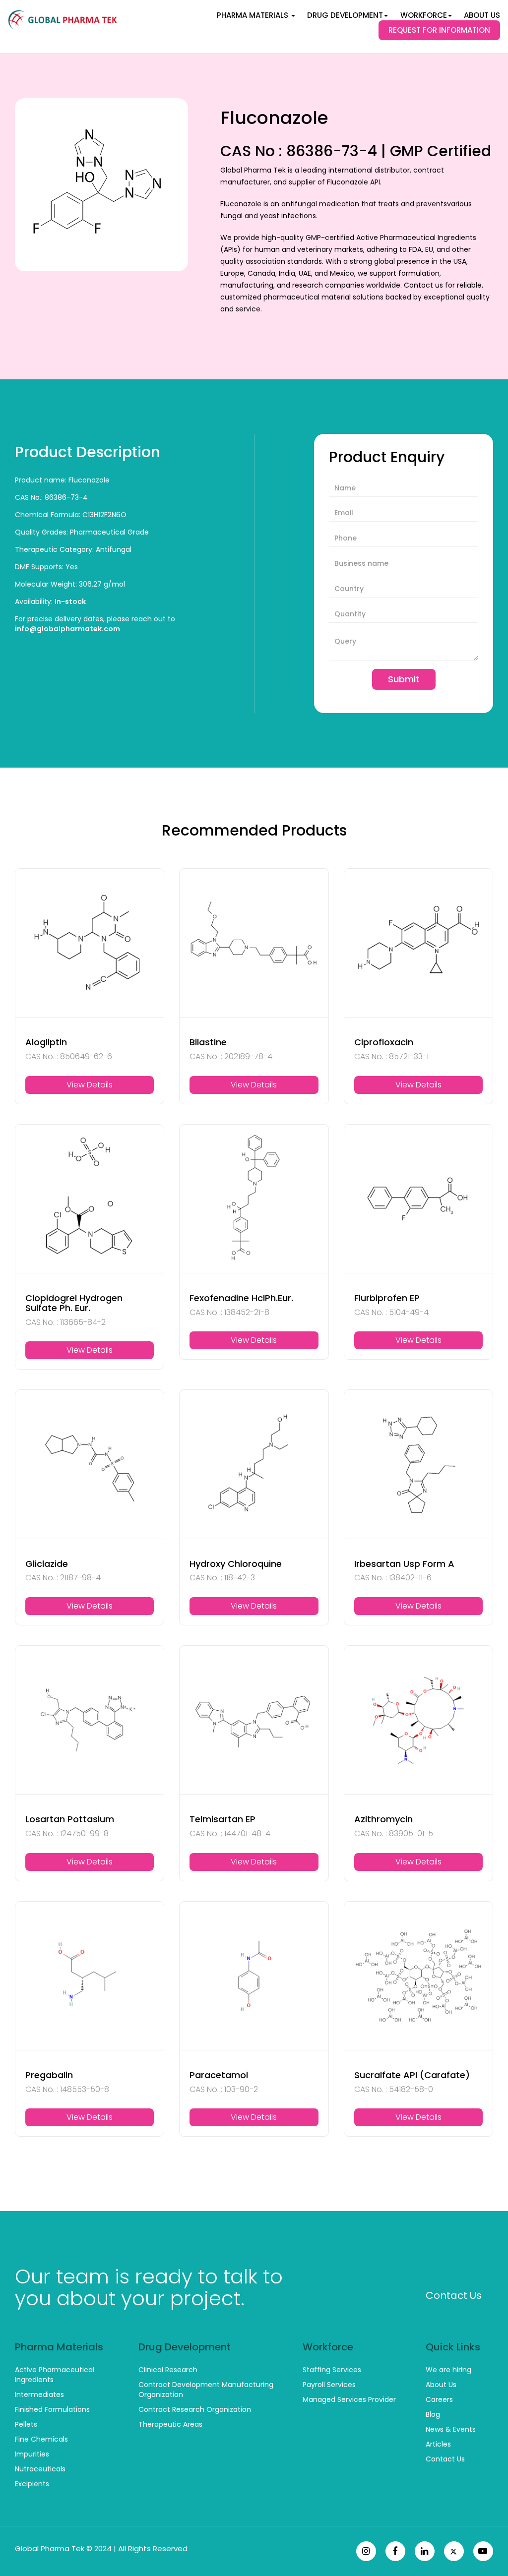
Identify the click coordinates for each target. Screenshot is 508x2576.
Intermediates (39, 2395)
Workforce (424, 15)
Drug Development (345, 15)
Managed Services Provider (349, 2399)
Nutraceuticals (40, 2469)
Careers (439, 2399)
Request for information (439, 30)
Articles (438, 2444)
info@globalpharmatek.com (67, 629)
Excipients (32, 2484)
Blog (433, 2414)
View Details (90, 1085)
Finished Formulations (52, 2409)
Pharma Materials (254, 15)
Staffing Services (332, 2370)
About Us (482, 15)
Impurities (32, 2454)
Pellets (26, 2424)
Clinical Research (168, 2370)
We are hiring (448, 2370)
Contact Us (454, 2295)
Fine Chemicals (41, 2439)
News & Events (451, 2429)
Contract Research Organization (195, 2409)
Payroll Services (329, 2385)
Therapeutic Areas (170, 2424)
